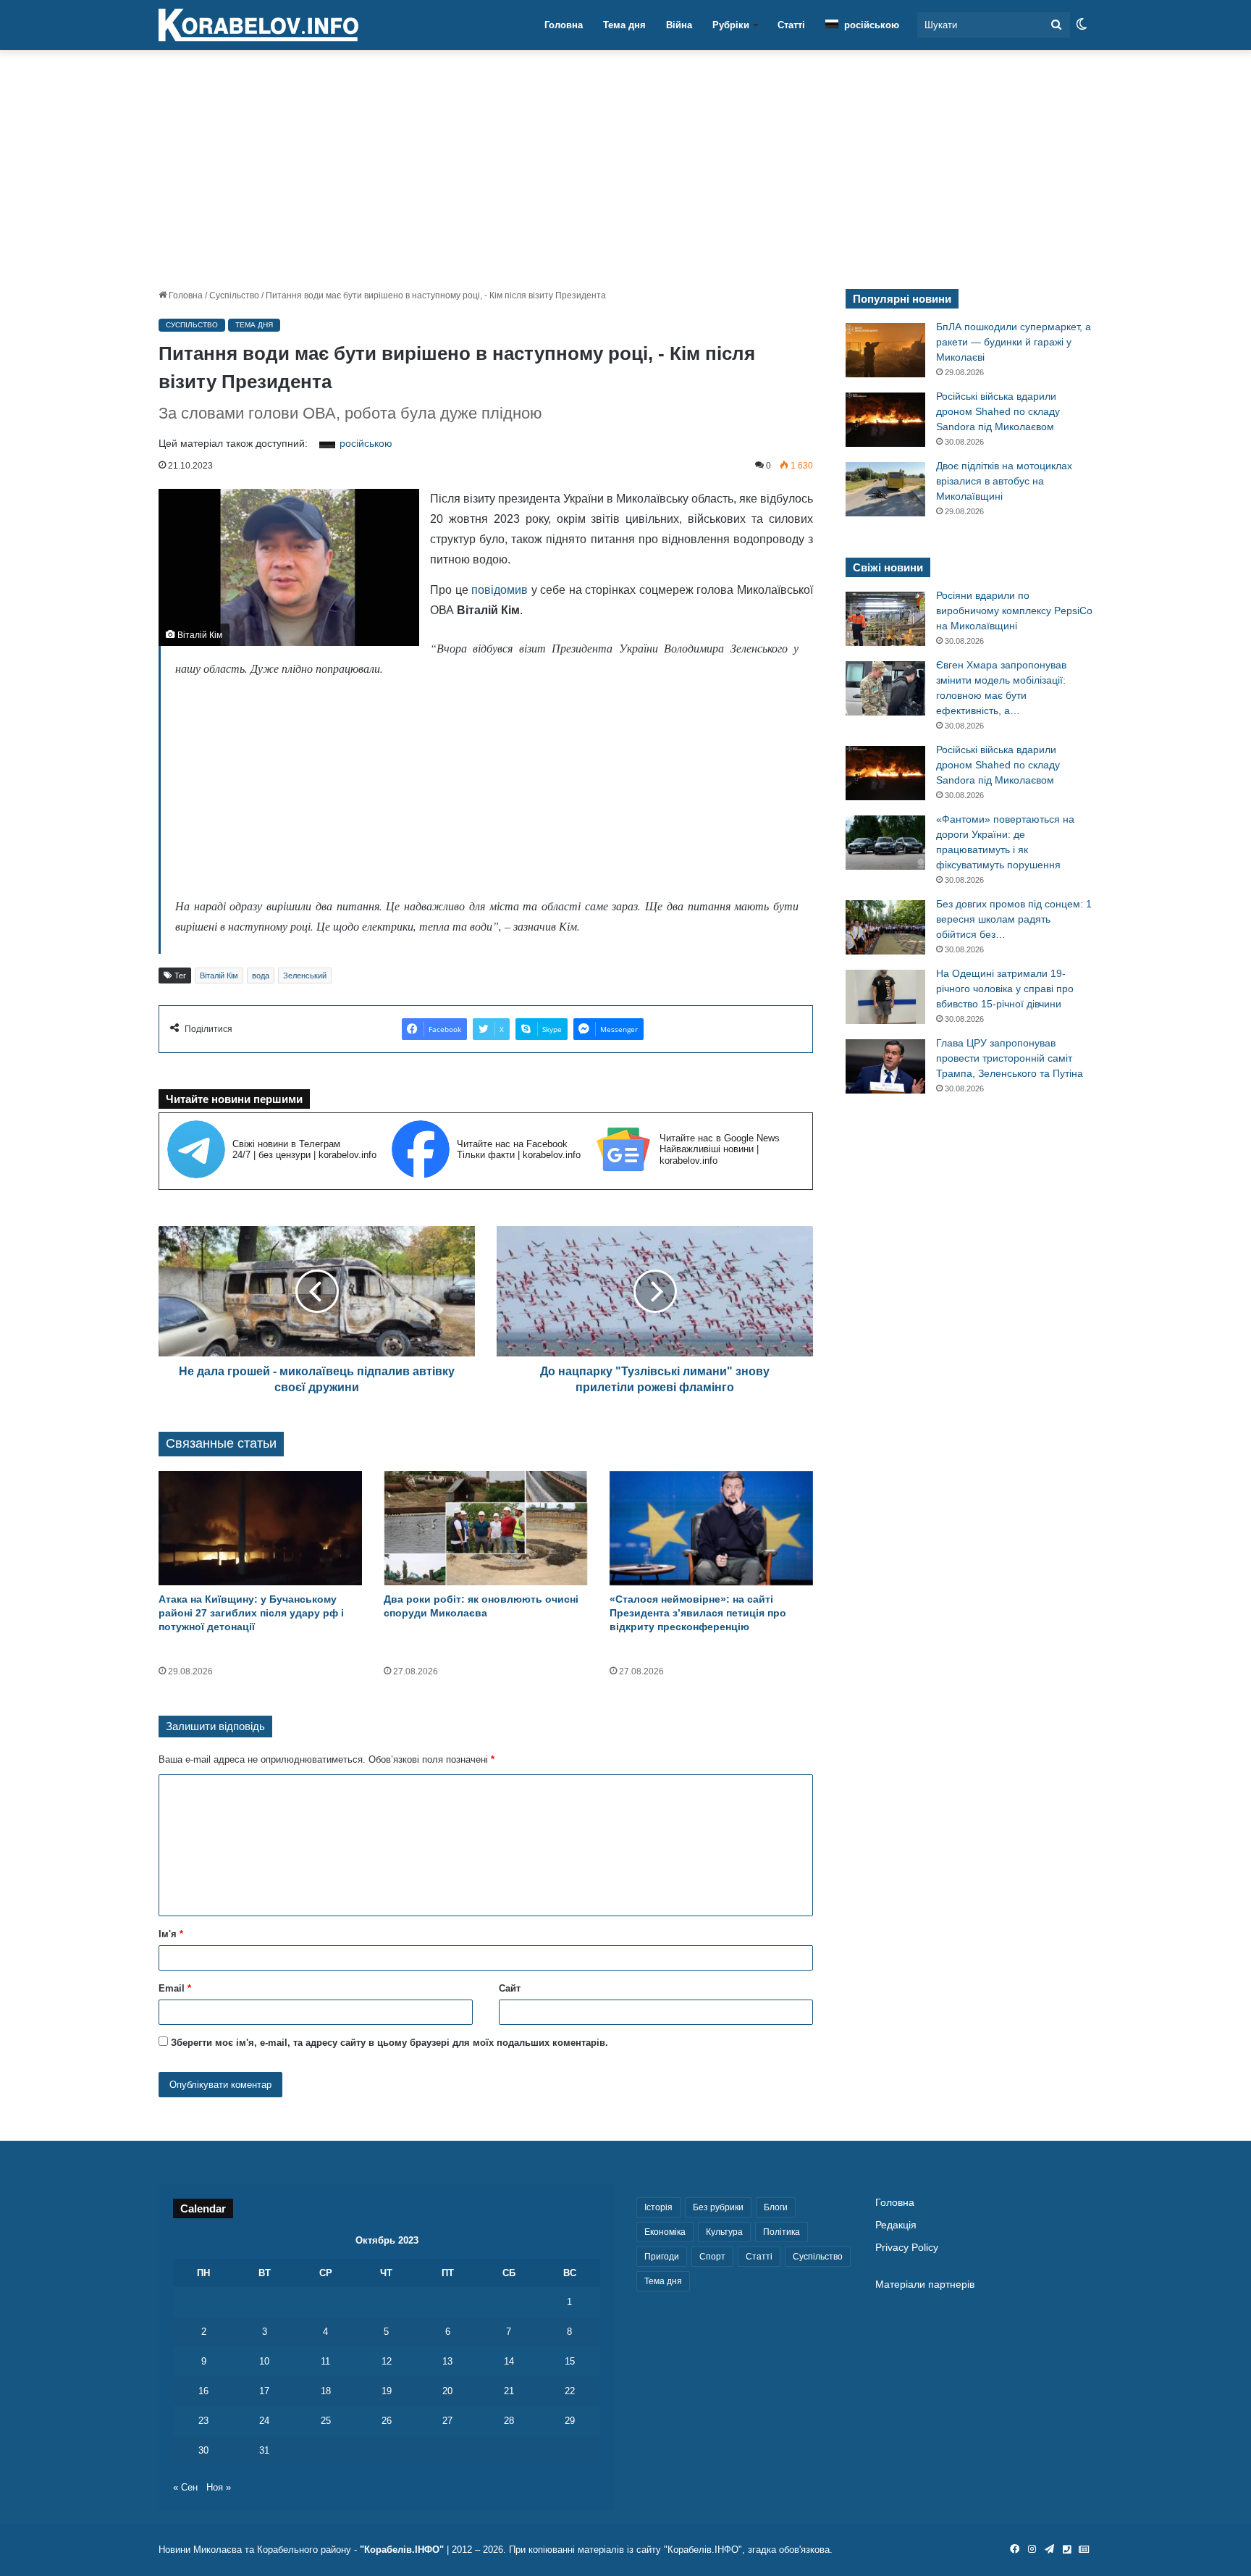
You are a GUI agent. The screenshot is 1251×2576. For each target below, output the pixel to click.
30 (203, 2450)
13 (447, 2361)
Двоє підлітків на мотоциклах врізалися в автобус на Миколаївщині (1004, 481)
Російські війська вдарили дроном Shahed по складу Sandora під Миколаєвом (998, 411)
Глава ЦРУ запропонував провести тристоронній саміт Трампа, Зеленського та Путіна (1010, 1058)
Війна (679, 25)
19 (387, 2391)
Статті (791, 25)
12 (387, 2361)
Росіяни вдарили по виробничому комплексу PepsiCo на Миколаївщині (1014, 611)
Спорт (712, 2257)
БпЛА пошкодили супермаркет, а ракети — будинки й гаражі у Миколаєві (1014, 342)
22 (570, 2391)
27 (447, 2421)
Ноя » (219, 2487)
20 (447, 2391)
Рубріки (731, 25)
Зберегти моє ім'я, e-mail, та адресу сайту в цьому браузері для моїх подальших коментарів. (389, 2043)
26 (387, 2421)
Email (175, 1988)
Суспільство (234, 295)
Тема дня (624, 25)
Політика (782, 2232)
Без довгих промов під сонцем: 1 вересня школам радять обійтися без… (1014, 919)
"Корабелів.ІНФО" (402, 2550)
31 (264, 2450)
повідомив (500, 590)
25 (326, 2421)
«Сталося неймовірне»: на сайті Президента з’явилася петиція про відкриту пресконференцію (698, 1613)
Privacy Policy (907, 2248)
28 (509, 2421)
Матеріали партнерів (925, 2285)
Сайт (510, 1988)
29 (570, 2421)
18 (326, 2391)
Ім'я (171, 1934)
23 (203, 2421)
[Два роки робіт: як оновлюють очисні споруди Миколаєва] (485, 1528)
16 (203, 2391)
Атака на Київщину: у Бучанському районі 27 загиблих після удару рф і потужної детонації (251, 1613)
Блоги (776, 2207)
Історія (658, 2207)
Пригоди (662, 2257)
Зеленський (305, 976)
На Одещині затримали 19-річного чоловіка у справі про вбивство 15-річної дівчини (1005, 989)
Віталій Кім (219, 976)
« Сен (185, 2487)
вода (261, 976)
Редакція (896, 2225)
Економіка (665, 2232)
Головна (564, 25)
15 (570, 2361)
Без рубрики (718, 2207)
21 (509, 2391)
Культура (724, 2232)
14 (509, 2361)
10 (264, 2361)
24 (264, 2421)
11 (325, 2361)
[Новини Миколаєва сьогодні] (258, 25)
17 (264, 2391)
